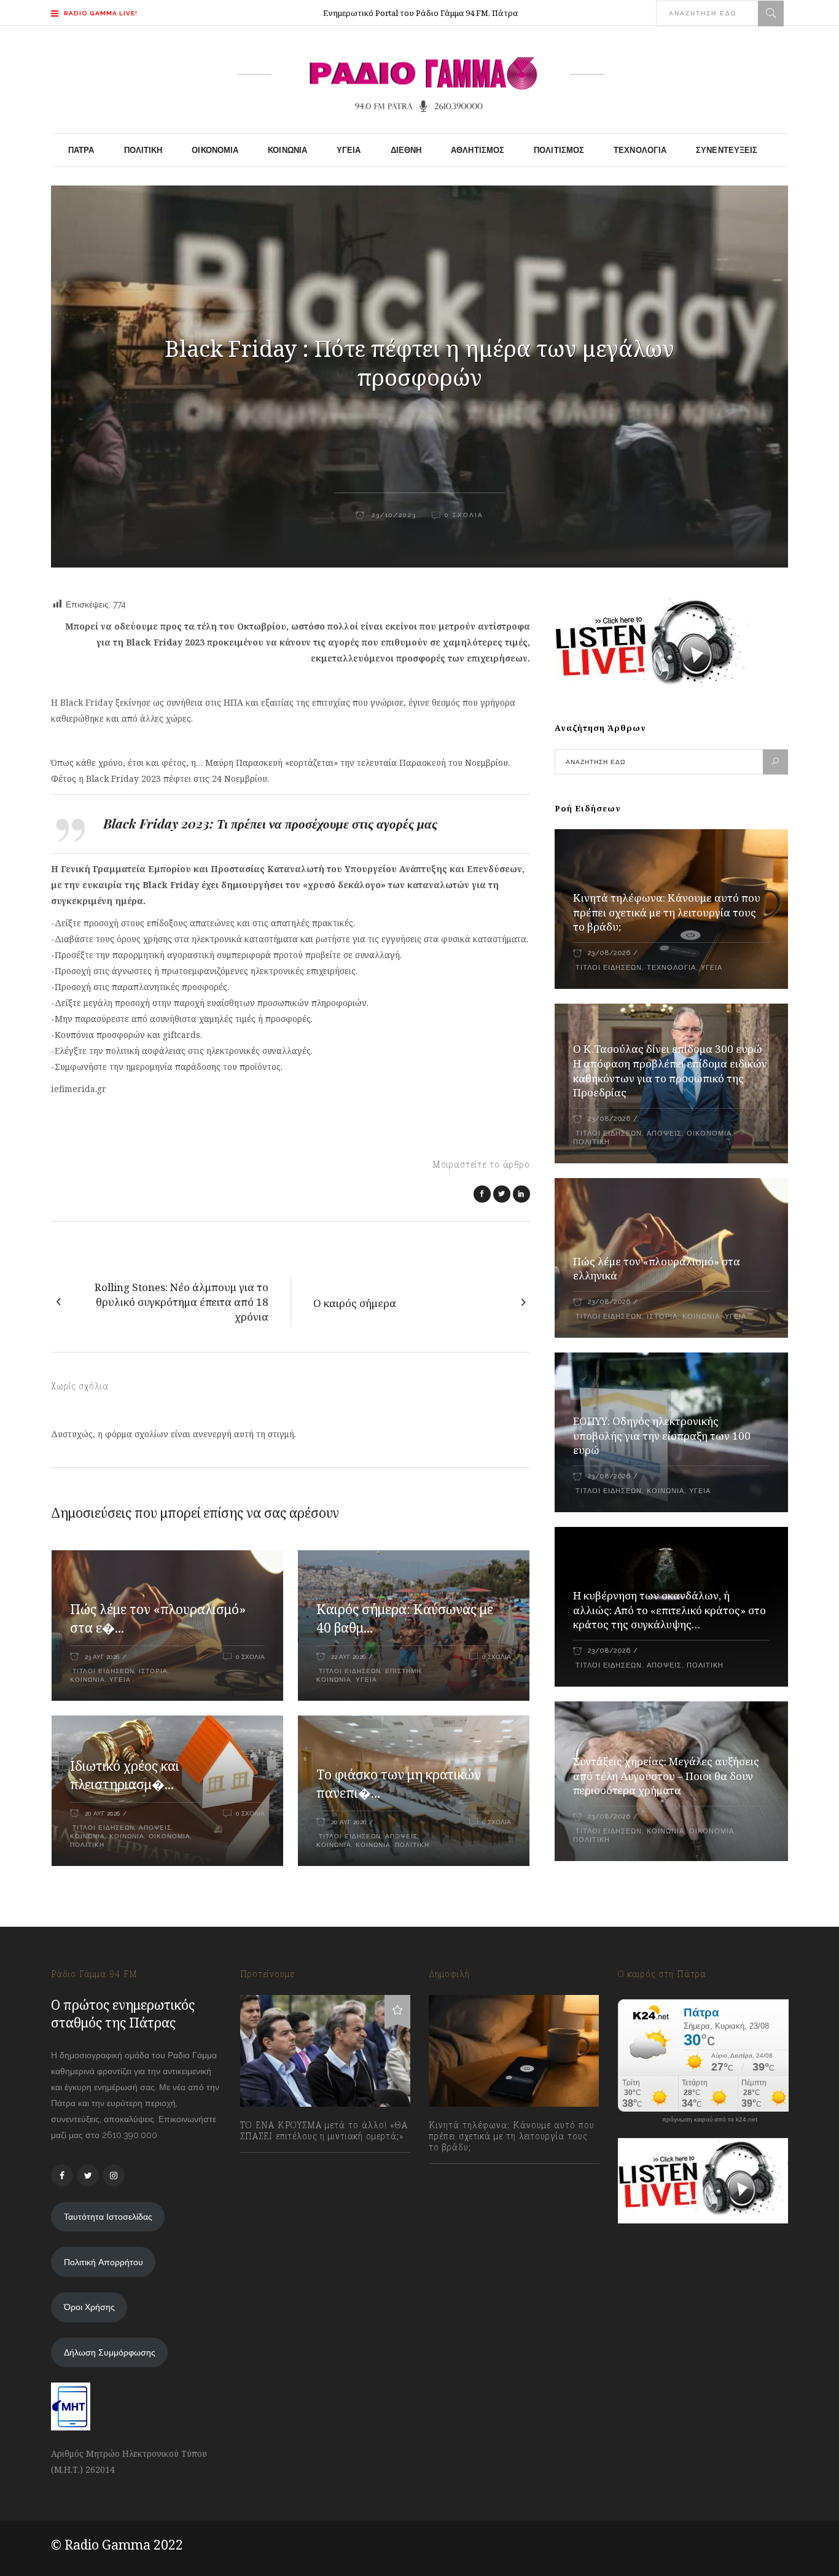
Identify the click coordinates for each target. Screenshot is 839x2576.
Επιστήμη (403, 1671)
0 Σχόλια (464, 515)
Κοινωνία (88, 1836)
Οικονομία (170, 1836)
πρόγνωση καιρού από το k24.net (710, 2120)
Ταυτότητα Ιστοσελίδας (108, 2217)
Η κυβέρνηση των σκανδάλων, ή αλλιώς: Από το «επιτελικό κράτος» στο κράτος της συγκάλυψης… (669, 1610)
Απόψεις (155, 1828)
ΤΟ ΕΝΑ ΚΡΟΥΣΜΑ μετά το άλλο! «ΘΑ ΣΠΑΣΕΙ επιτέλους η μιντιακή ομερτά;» (324, 2131)
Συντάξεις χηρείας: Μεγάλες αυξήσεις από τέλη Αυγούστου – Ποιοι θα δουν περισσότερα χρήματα (666, 1776)
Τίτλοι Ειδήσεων (102, 1671)
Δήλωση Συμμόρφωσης (110, 2352)
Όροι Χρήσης (89, 2307)
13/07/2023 (274, 2163)
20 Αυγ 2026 (102, 1813)
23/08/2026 (609, 953)
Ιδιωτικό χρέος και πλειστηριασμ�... (125, 1775)
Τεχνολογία (671, 968)
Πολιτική (87, 1845)
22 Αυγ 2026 (348, 1657)
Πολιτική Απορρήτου (103, 2262)
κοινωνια (88, 1680)
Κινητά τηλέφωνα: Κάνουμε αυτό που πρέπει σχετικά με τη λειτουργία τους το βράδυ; (667, 912)
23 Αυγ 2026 (102, 1657)
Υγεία (120, 1680)
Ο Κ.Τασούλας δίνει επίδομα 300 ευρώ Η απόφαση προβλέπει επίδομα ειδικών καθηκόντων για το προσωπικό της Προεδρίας (670, 1071)
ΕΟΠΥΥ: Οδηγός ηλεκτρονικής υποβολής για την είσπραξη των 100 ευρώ (662, 1436)
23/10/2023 (392, 515)
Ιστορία (153, 1671)
